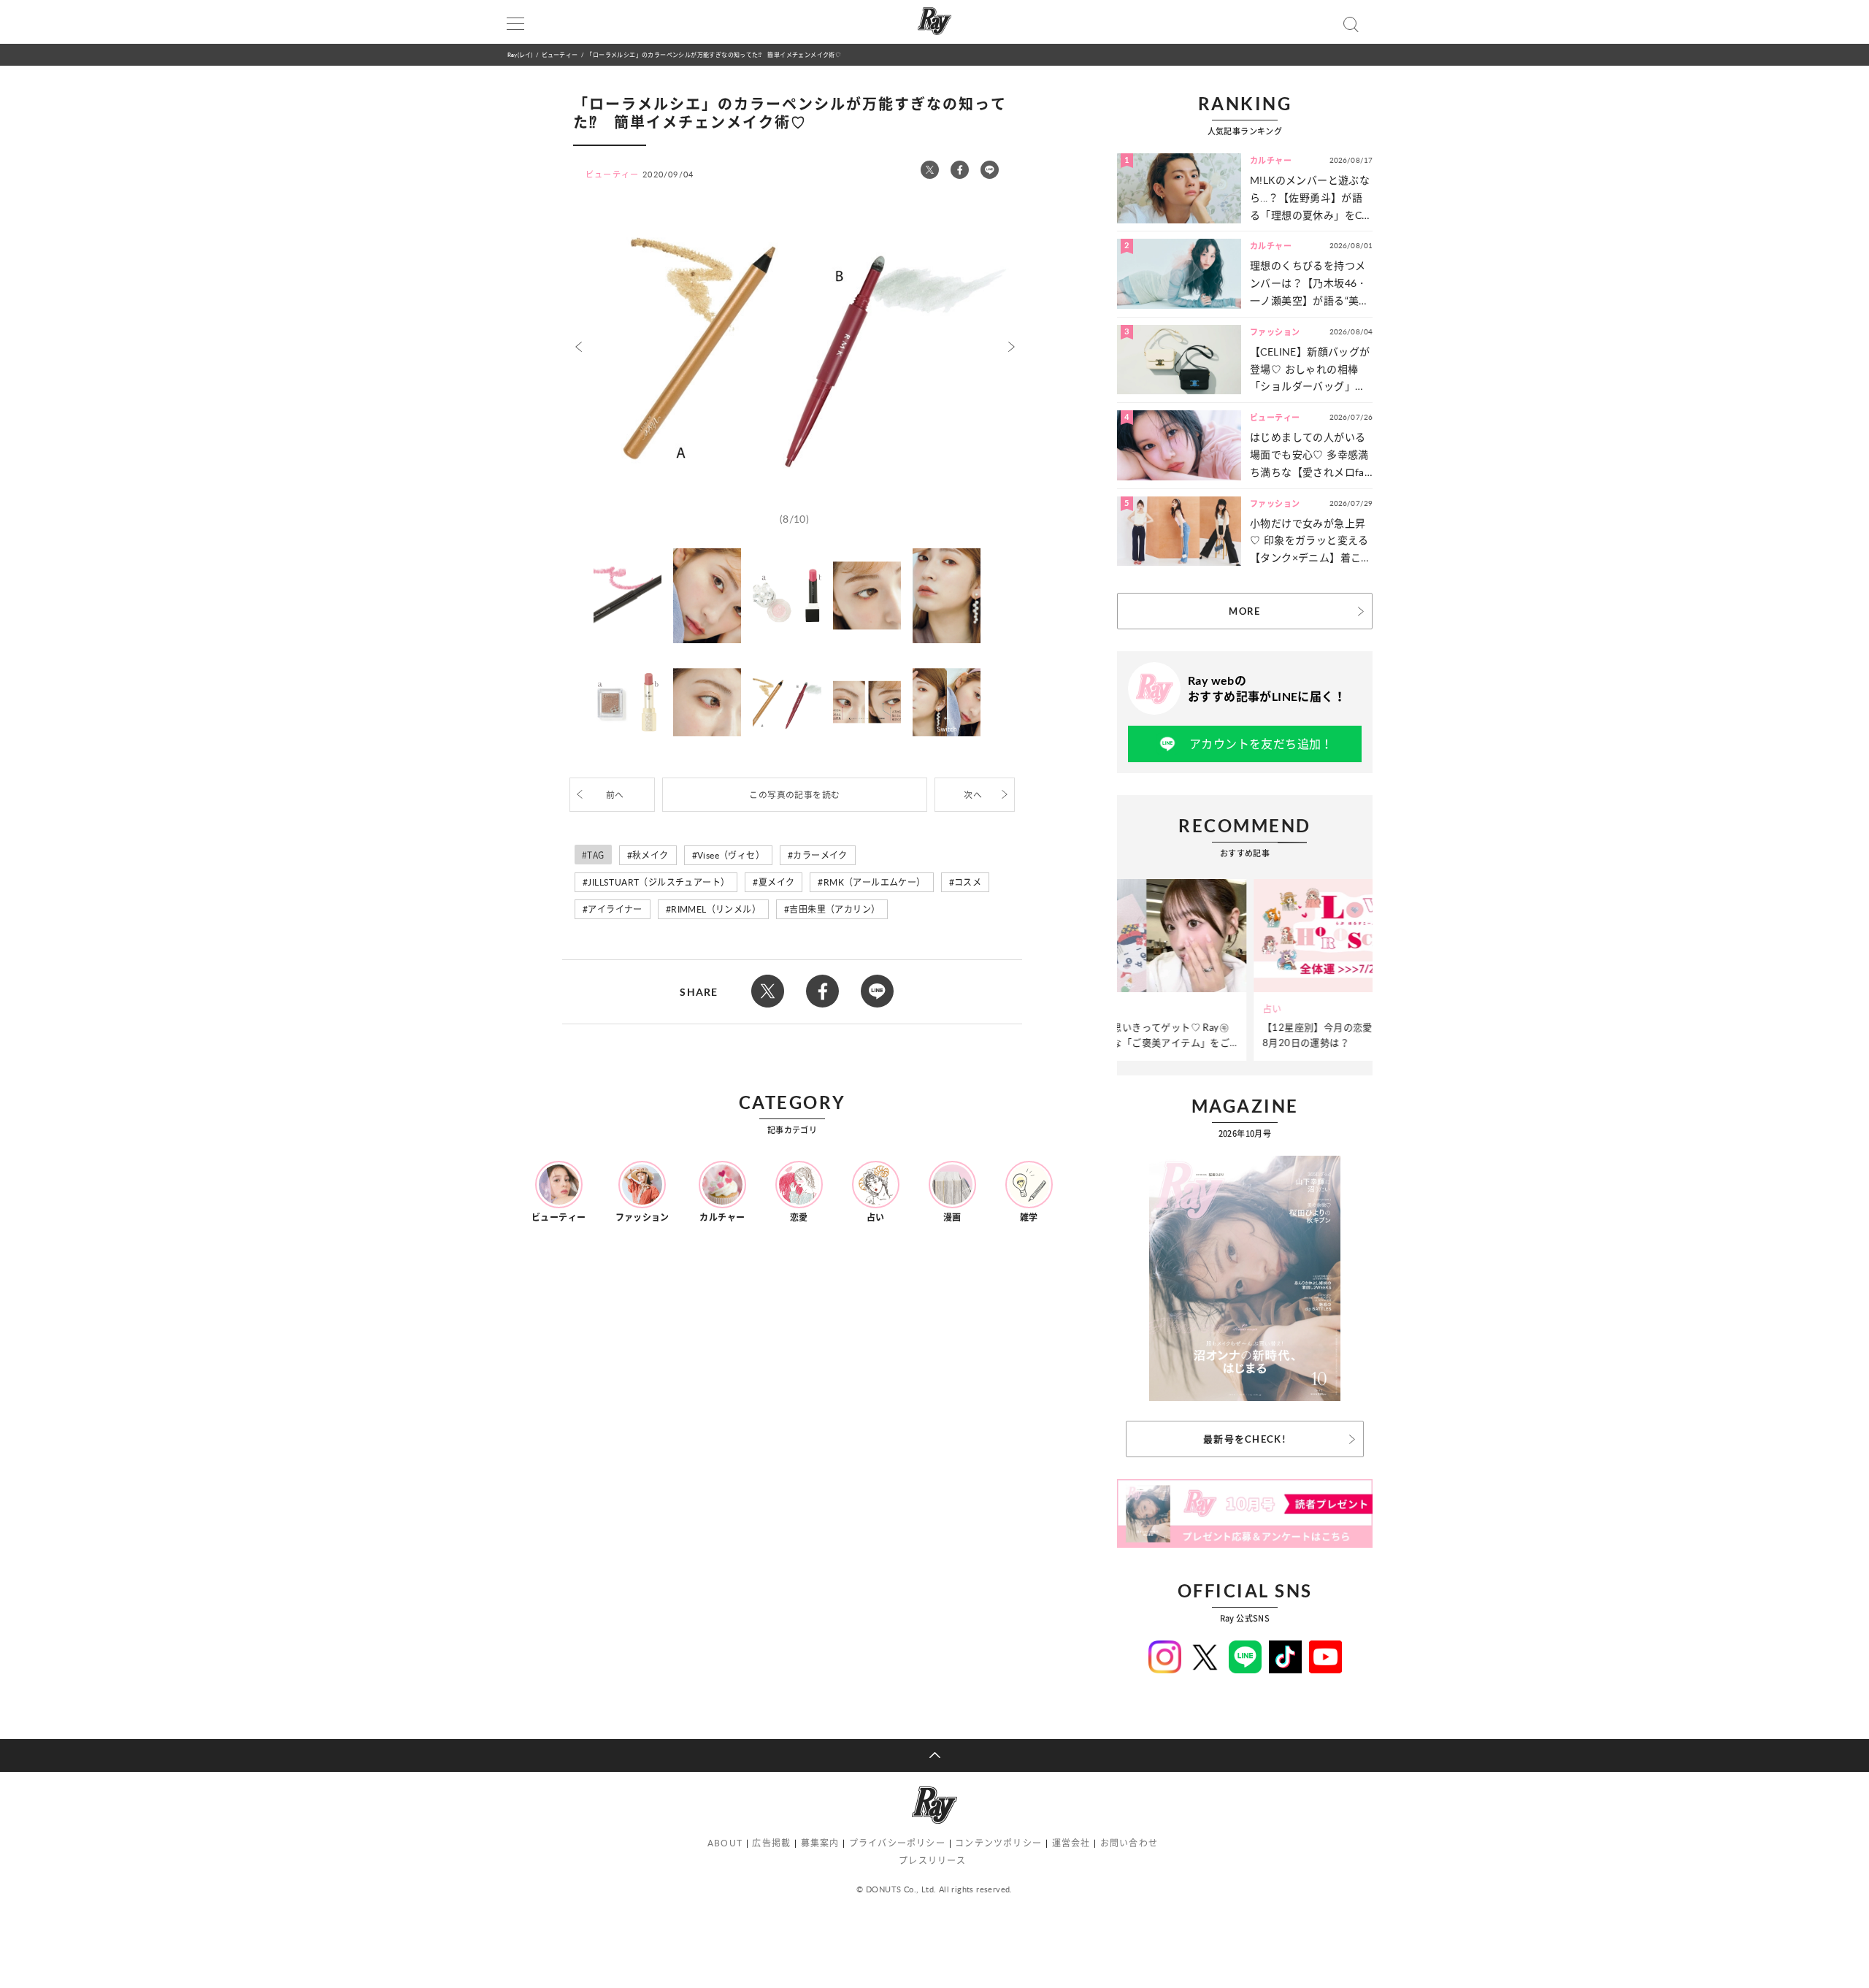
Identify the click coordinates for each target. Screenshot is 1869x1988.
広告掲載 (771, 1843)
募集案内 (820, 1843)
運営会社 (1071, 1843)
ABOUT (725, 1843)
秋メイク (650, 855)
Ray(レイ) (520, 54)
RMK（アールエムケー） (875, 882)
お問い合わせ (1129, 1843)
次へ (973, 795)
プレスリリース (932, 1861)
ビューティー (560, 54)
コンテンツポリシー (998, 1843)
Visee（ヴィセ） (731, 855)
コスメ (968, 882)
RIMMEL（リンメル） (716, 909)
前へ (615, 795)
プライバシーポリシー (897, 1843)
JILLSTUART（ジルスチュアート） (659, 882)
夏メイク (777, 882)
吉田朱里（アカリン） (834, 909)
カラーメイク (820, 855)
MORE (1244, 611)
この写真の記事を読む (794, 795)
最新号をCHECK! (1245, 1439)
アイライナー (615, 909)
